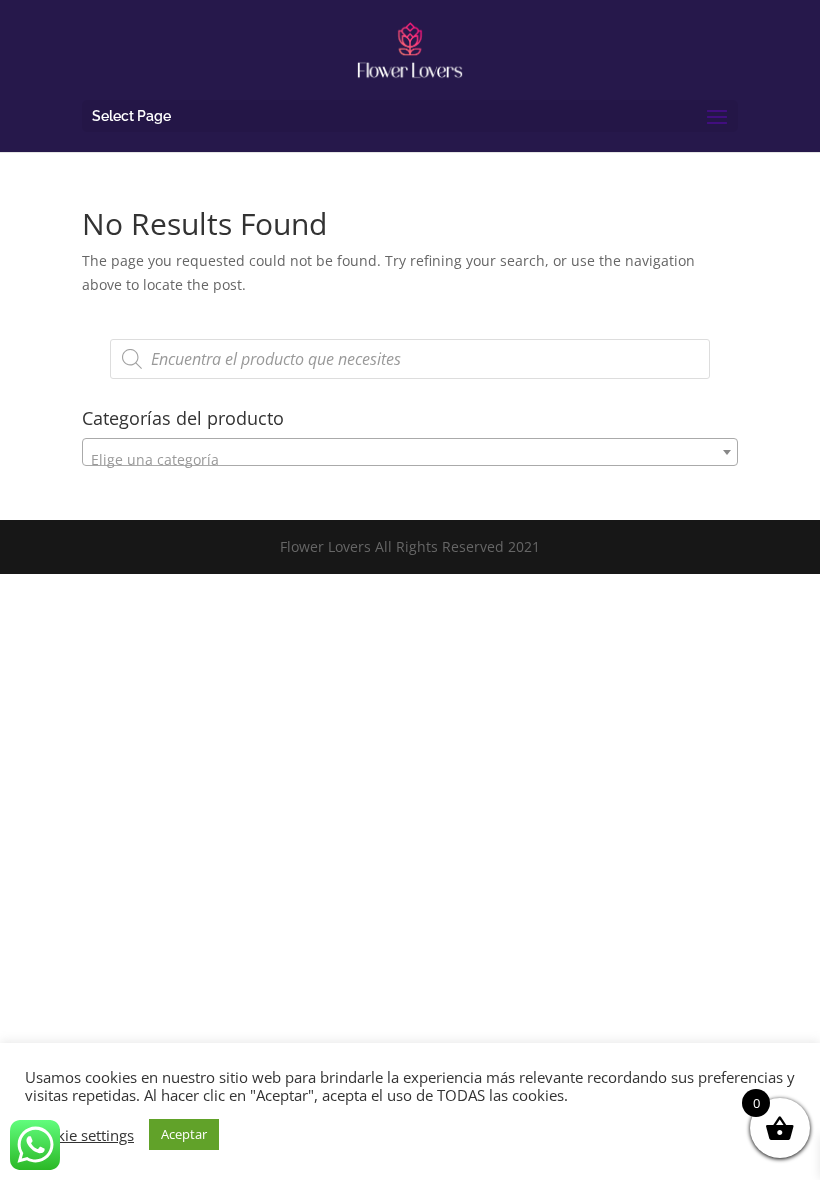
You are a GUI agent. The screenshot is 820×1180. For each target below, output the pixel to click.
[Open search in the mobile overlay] (410, 359)
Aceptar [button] (184, 1134)
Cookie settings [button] (82, 1135)
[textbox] (410, 460)
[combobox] (410, 452)
